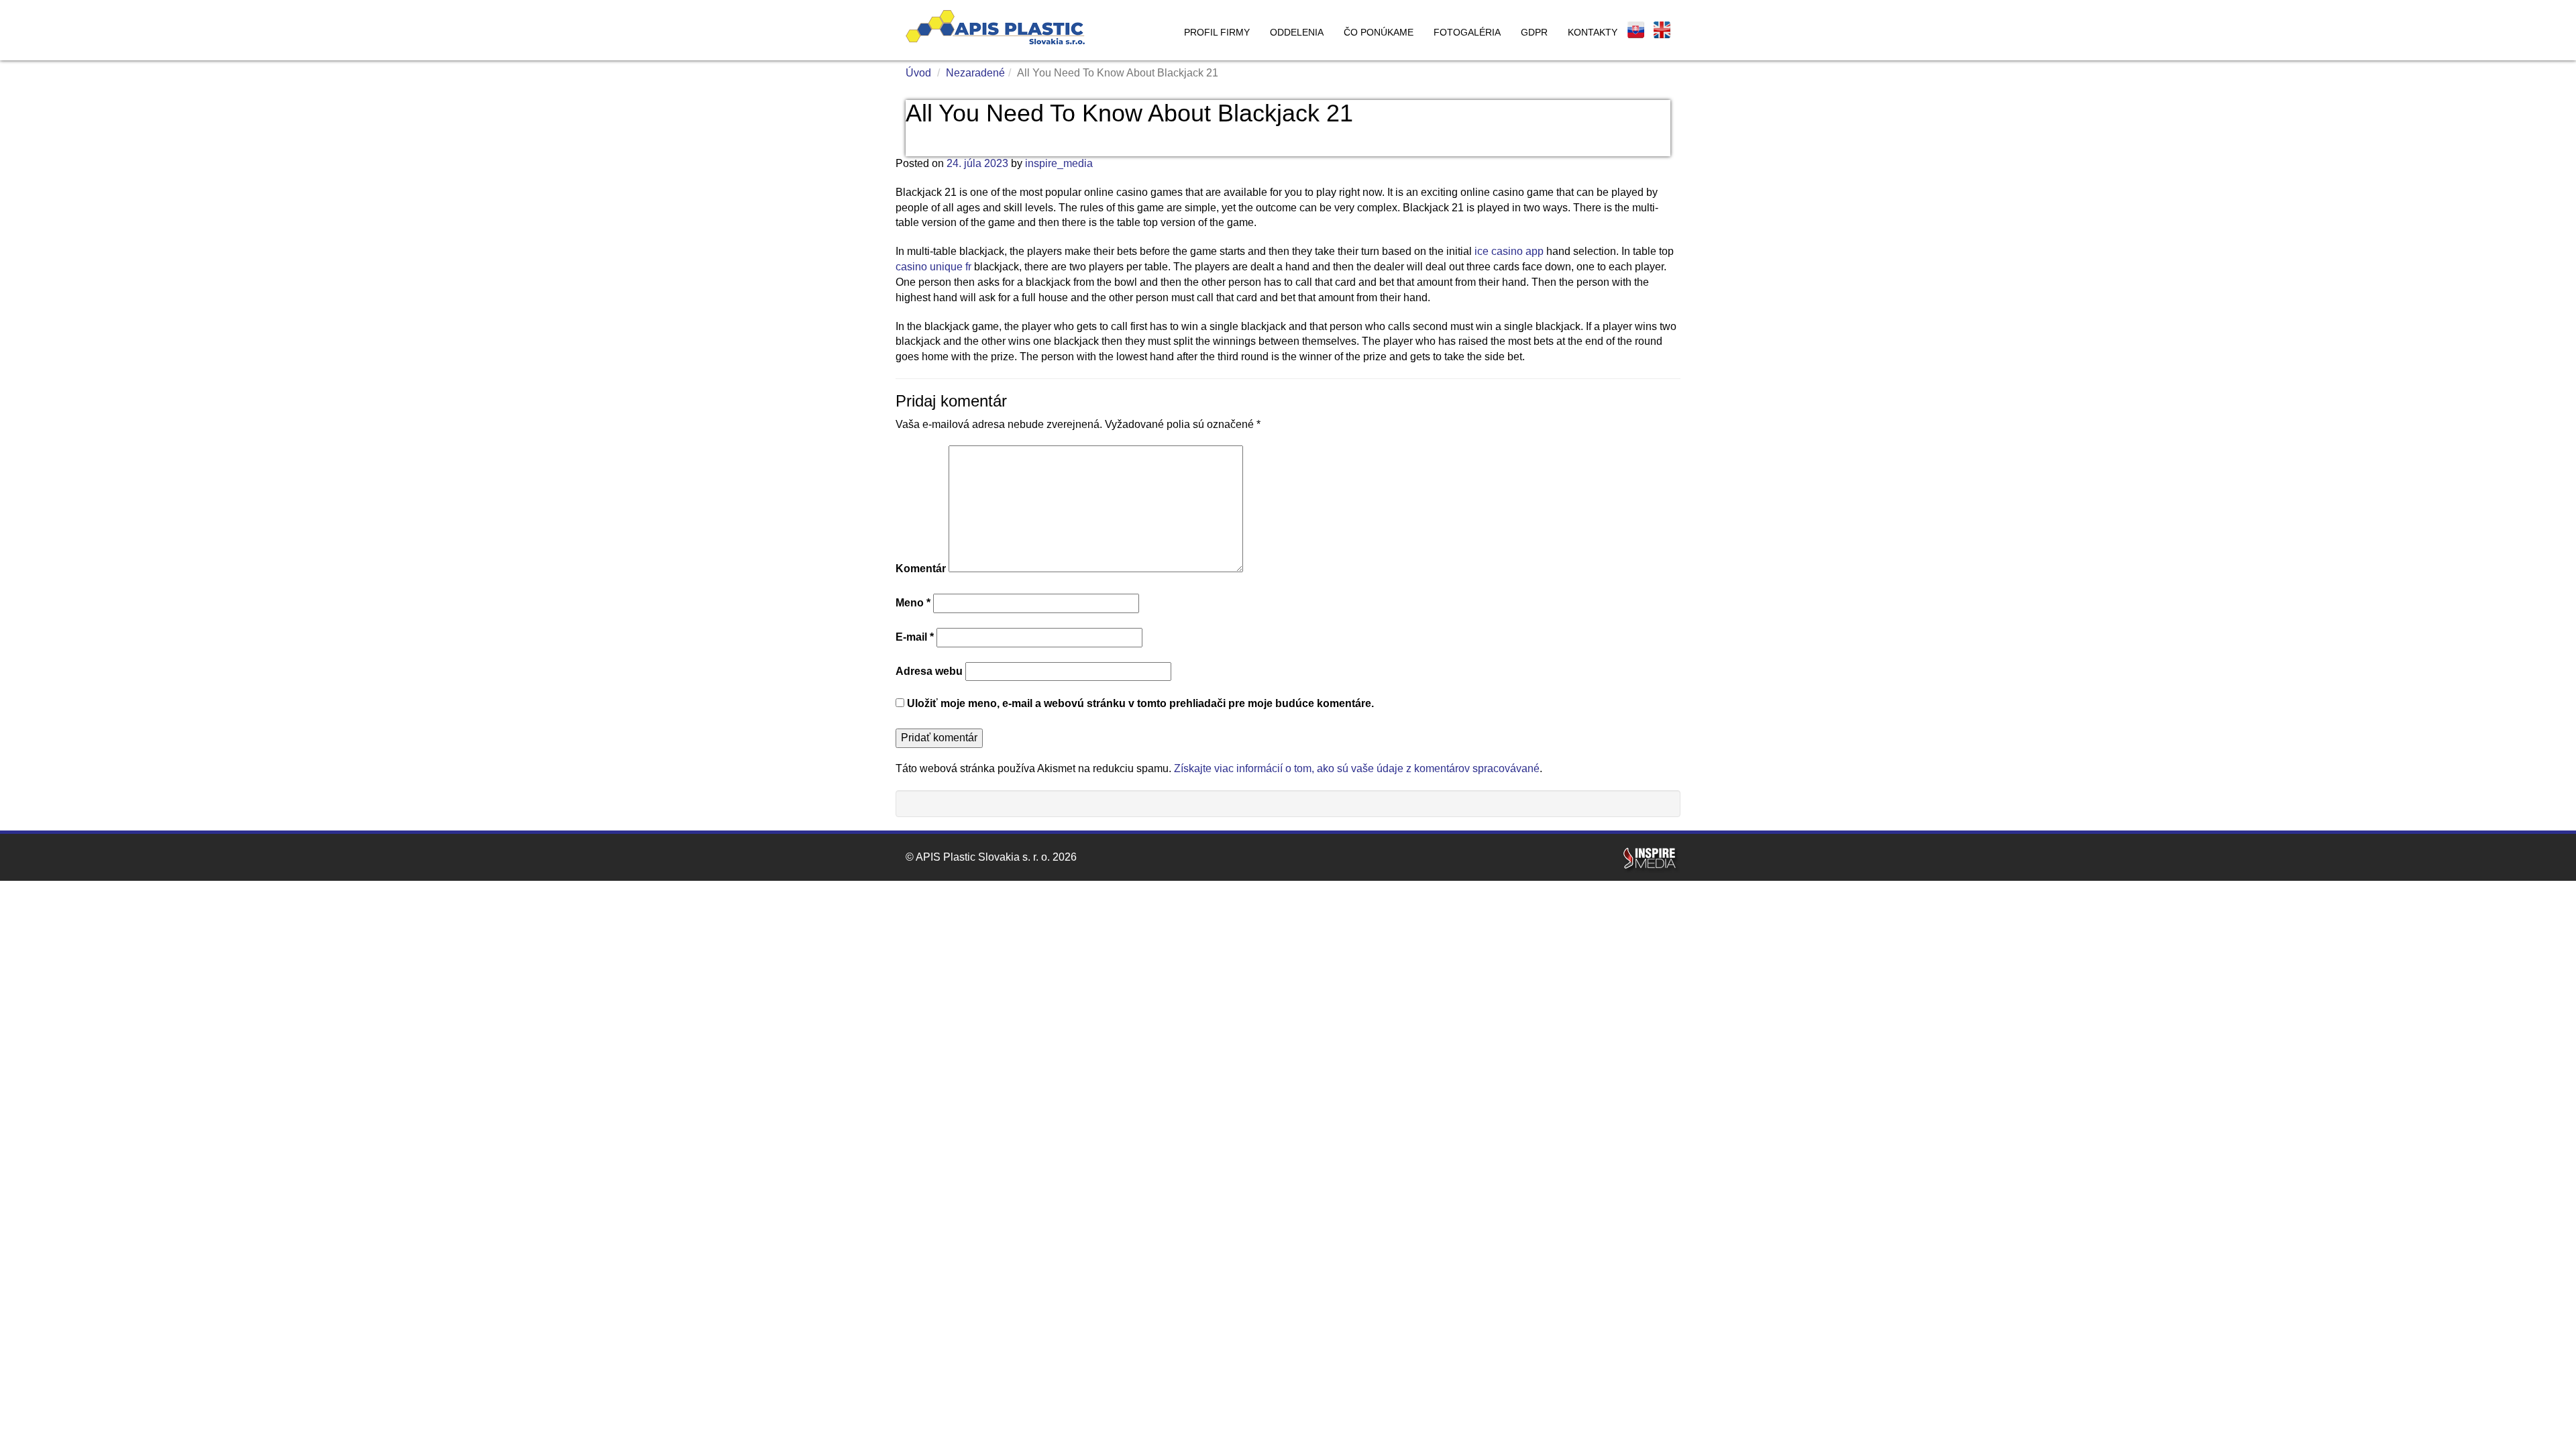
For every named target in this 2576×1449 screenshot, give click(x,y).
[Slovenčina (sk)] (1636, 30)
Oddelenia (1297, 32)
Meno (913, 603)
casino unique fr (933, 267)
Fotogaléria (1467, 32)
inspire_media (1059, 163)
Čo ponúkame (1379, 32)
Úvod (918, 73)
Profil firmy (1217, 32)
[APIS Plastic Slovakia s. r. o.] (995, 27)
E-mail (915, 637)
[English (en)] (1662, 30)
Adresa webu (929, 671)
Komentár (921, 569)
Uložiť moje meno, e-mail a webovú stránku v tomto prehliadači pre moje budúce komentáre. (1140, 703)
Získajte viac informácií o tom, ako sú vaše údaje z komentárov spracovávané (1357, 768)
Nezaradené (975, 73)
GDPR (1534, 32)
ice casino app (1509, 251)
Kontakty (1593, 32)
